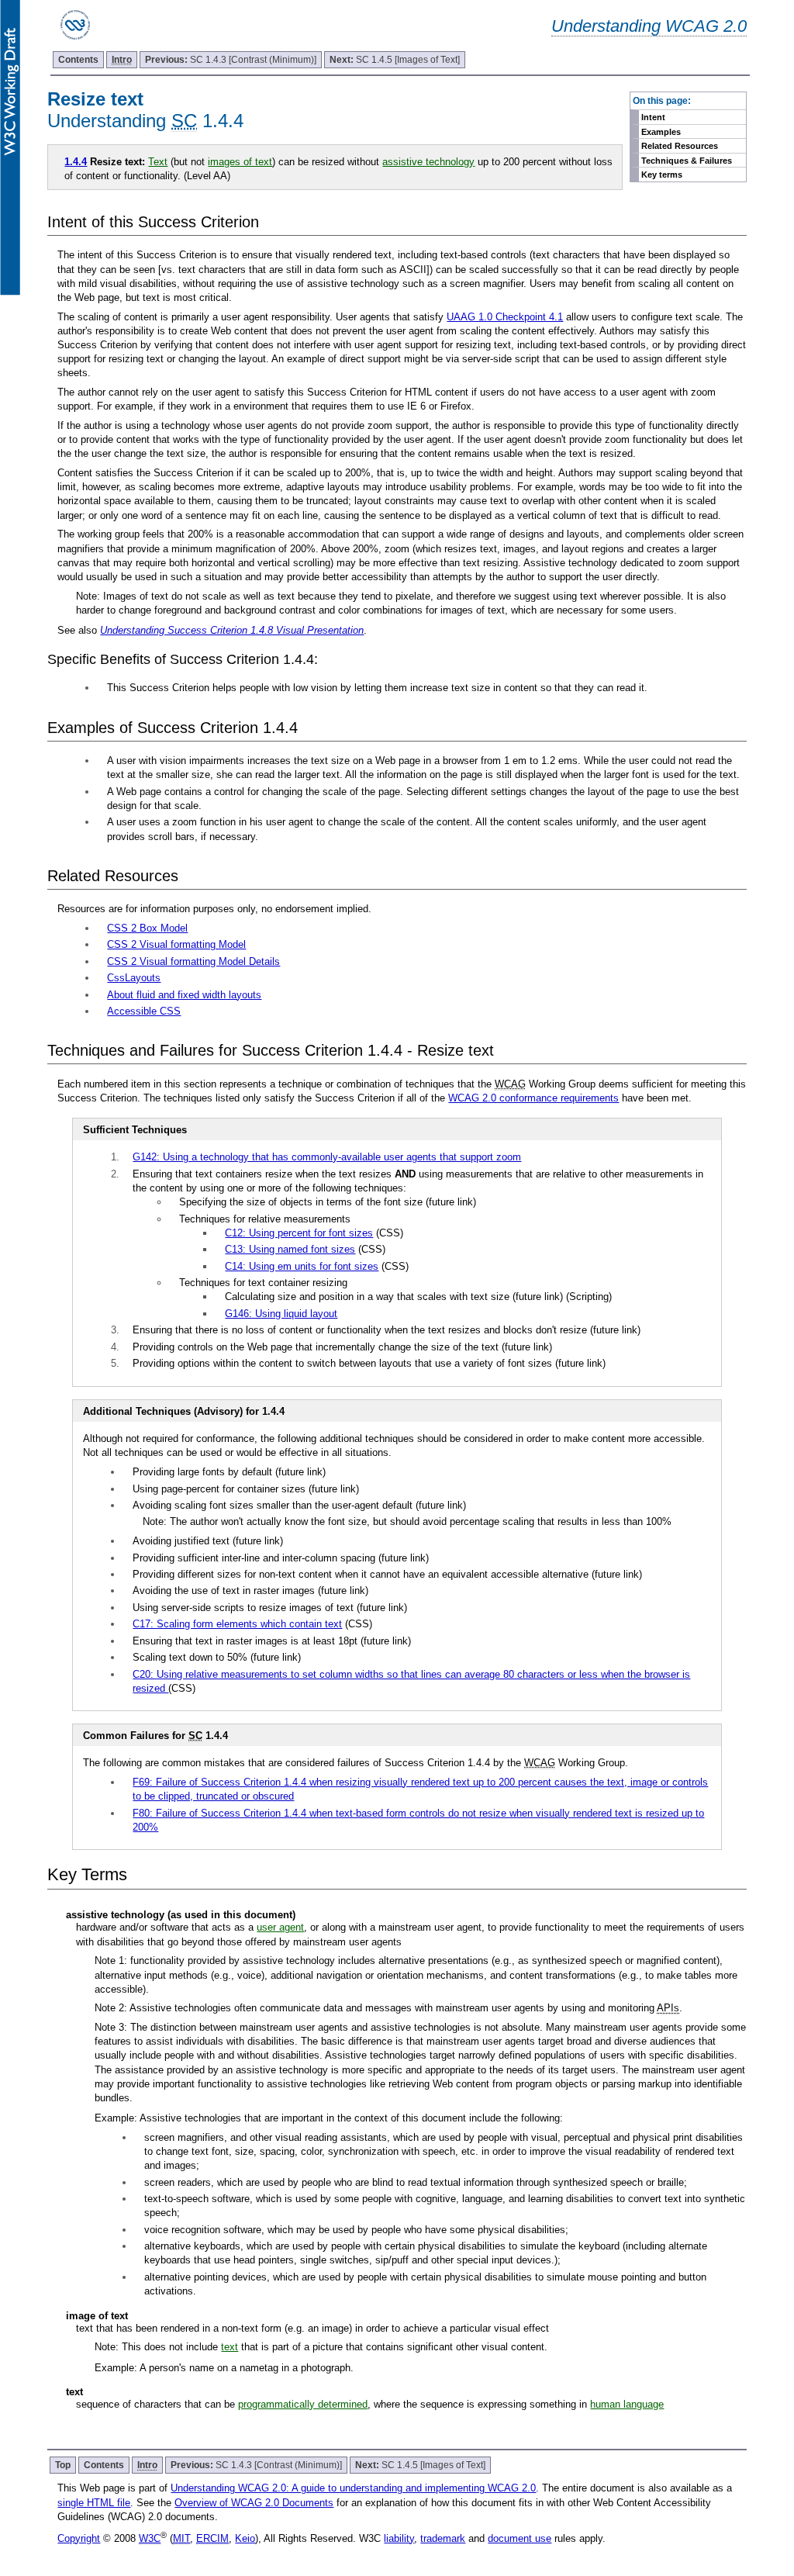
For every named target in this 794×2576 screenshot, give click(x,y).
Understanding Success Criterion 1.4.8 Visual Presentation (232, 630)
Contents (78, 60)
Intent (653, 117)
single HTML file (94, 2503)
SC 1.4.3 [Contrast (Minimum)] (231, 60)
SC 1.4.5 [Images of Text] (395, 60)
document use (520, 2538)
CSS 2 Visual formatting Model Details (193, 961)
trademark (443, 2538)
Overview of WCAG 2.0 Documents (254, 2503)
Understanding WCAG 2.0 (649, 26)
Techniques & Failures (687, 161)
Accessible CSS (144, 1011)
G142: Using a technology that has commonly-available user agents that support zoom (327, 1157)
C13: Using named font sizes (290, 1249)
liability (399, 2538)
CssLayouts (134, 978)
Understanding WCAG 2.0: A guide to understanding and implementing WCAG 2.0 (353, 2488)
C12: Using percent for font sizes (299, 1233)
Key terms (662, 175)
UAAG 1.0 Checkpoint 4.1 (505, 317)
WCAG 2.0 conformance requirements (533, 1098)
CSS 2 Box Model (147, 928)
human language (627, 2404)
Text (158, 162)
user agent (280, 1927)
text (230, 2347)
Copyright (79, 2538)
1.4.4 (76, 162)
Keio (245, 2538)
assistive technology (428, 162)
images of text (240, 162)
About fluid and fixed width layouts (184, 995)
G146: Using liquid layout (281, 1314)
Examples (661, 132)
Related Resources (680, 146)
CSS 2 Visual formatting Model (176, 944)
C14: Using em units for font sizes (302, 1266)
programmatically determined (303, 2404)
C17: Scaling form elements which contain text (237, 1624)
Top (63, 2465)
